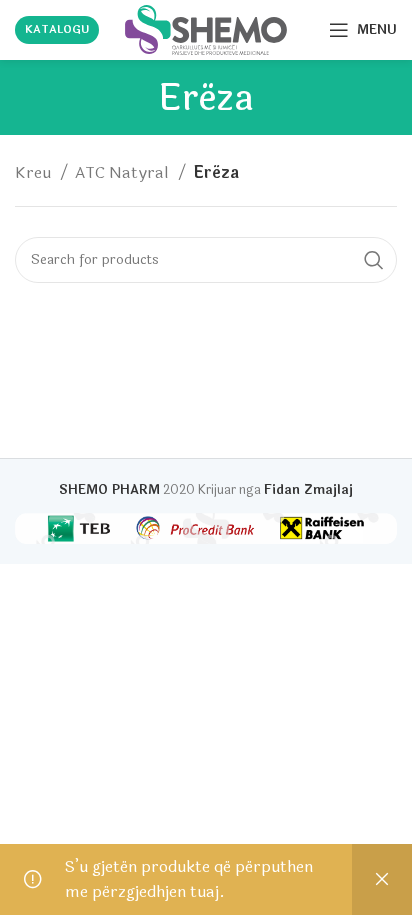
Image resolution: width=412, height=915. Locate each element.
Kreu (35, 172)
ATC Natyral (124, 172)
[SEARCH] (374, 260)
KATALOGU (57, 29)
